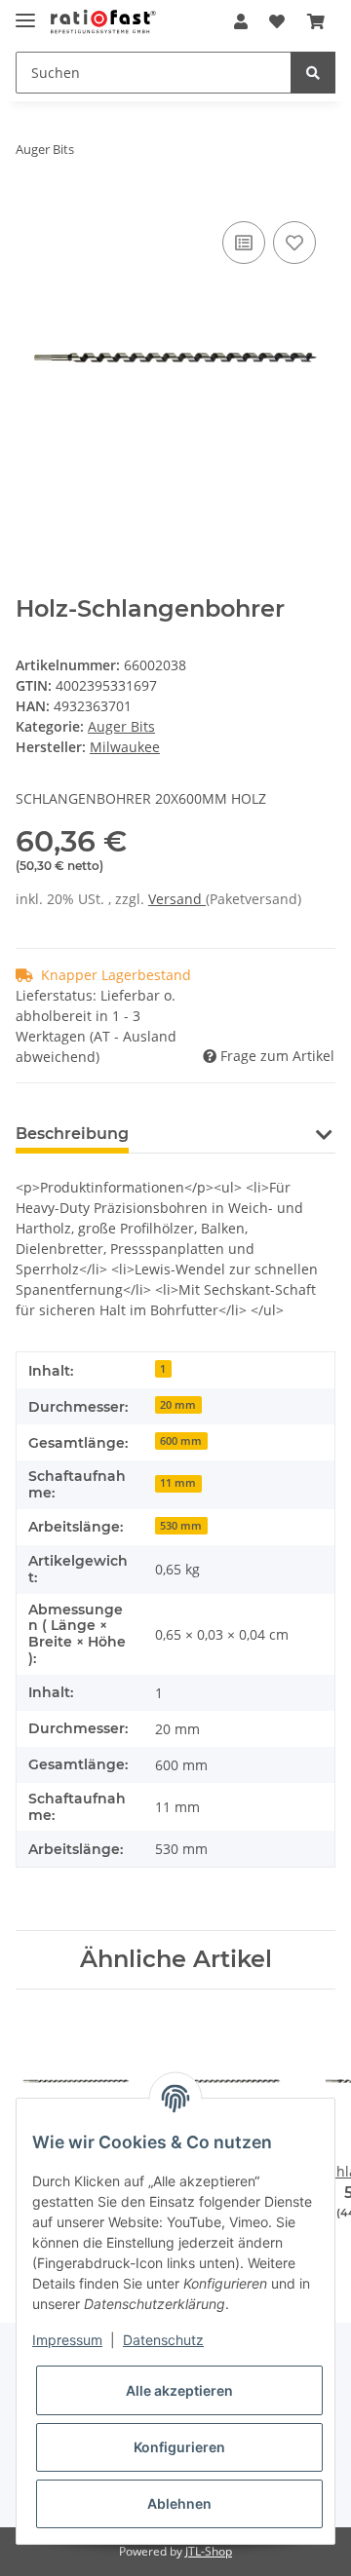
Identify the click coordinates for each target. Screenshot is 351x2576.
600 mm (181, 1441)
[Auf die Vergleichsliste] (244, 243)
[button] (241, 21)
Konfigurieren (179, 2447)
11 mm (178, 1483)
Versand (177, 899)
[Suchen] (313, 73)
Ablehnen (179, 2503)
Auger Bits (121, 726)
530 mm (181, 1526)
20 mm (178, 1405)
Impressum (67, 2340)
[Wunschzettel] (277, 21)
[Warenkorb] (316, 21)
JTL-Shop (209, 2551)
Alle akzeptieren (179, 2390)
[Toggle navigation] (25, 12)
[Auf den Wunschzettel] (294, 243)
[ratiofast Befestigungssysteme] (103, 22)
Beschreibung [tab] (72, 1134)
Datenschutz (163, 2340)
